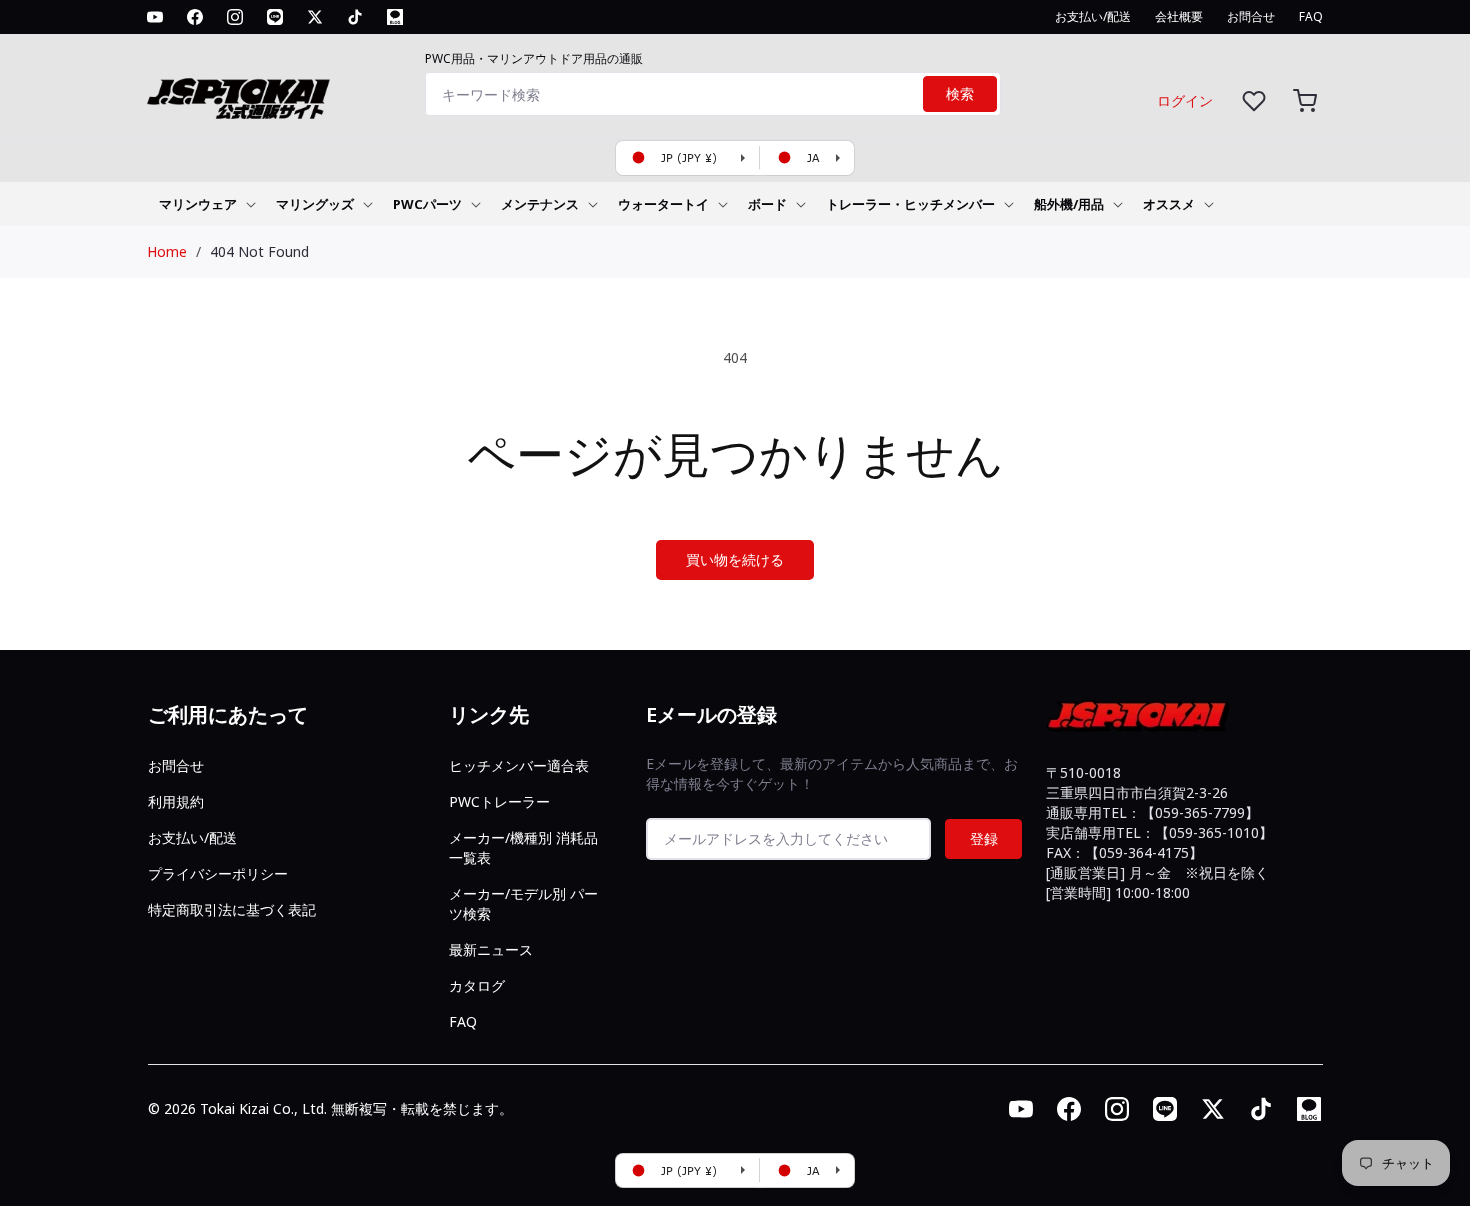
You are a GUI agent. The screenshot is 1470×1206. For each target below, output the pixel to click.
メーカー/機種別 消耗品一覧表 (523, 847)
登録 (984, 838)
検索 (960, 94)
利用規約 (176, 801)
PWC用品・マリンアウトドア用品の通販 (534, 58)
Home (167, 251)
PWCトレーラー (499, 801)
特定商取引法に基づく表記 (232, 909)
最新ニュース (491, 949)
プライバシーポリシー (218, 873)
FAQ (463, 1021)
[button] (1305, 100)
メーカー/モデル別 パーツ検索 (523, 903)
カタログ (477, 985)
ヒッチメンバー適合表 (519, 765)
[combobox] (713, 94)
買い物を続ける (735, 559)
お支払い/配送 (192, 837)
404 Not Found (259, 251)
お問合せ (176, 765)
